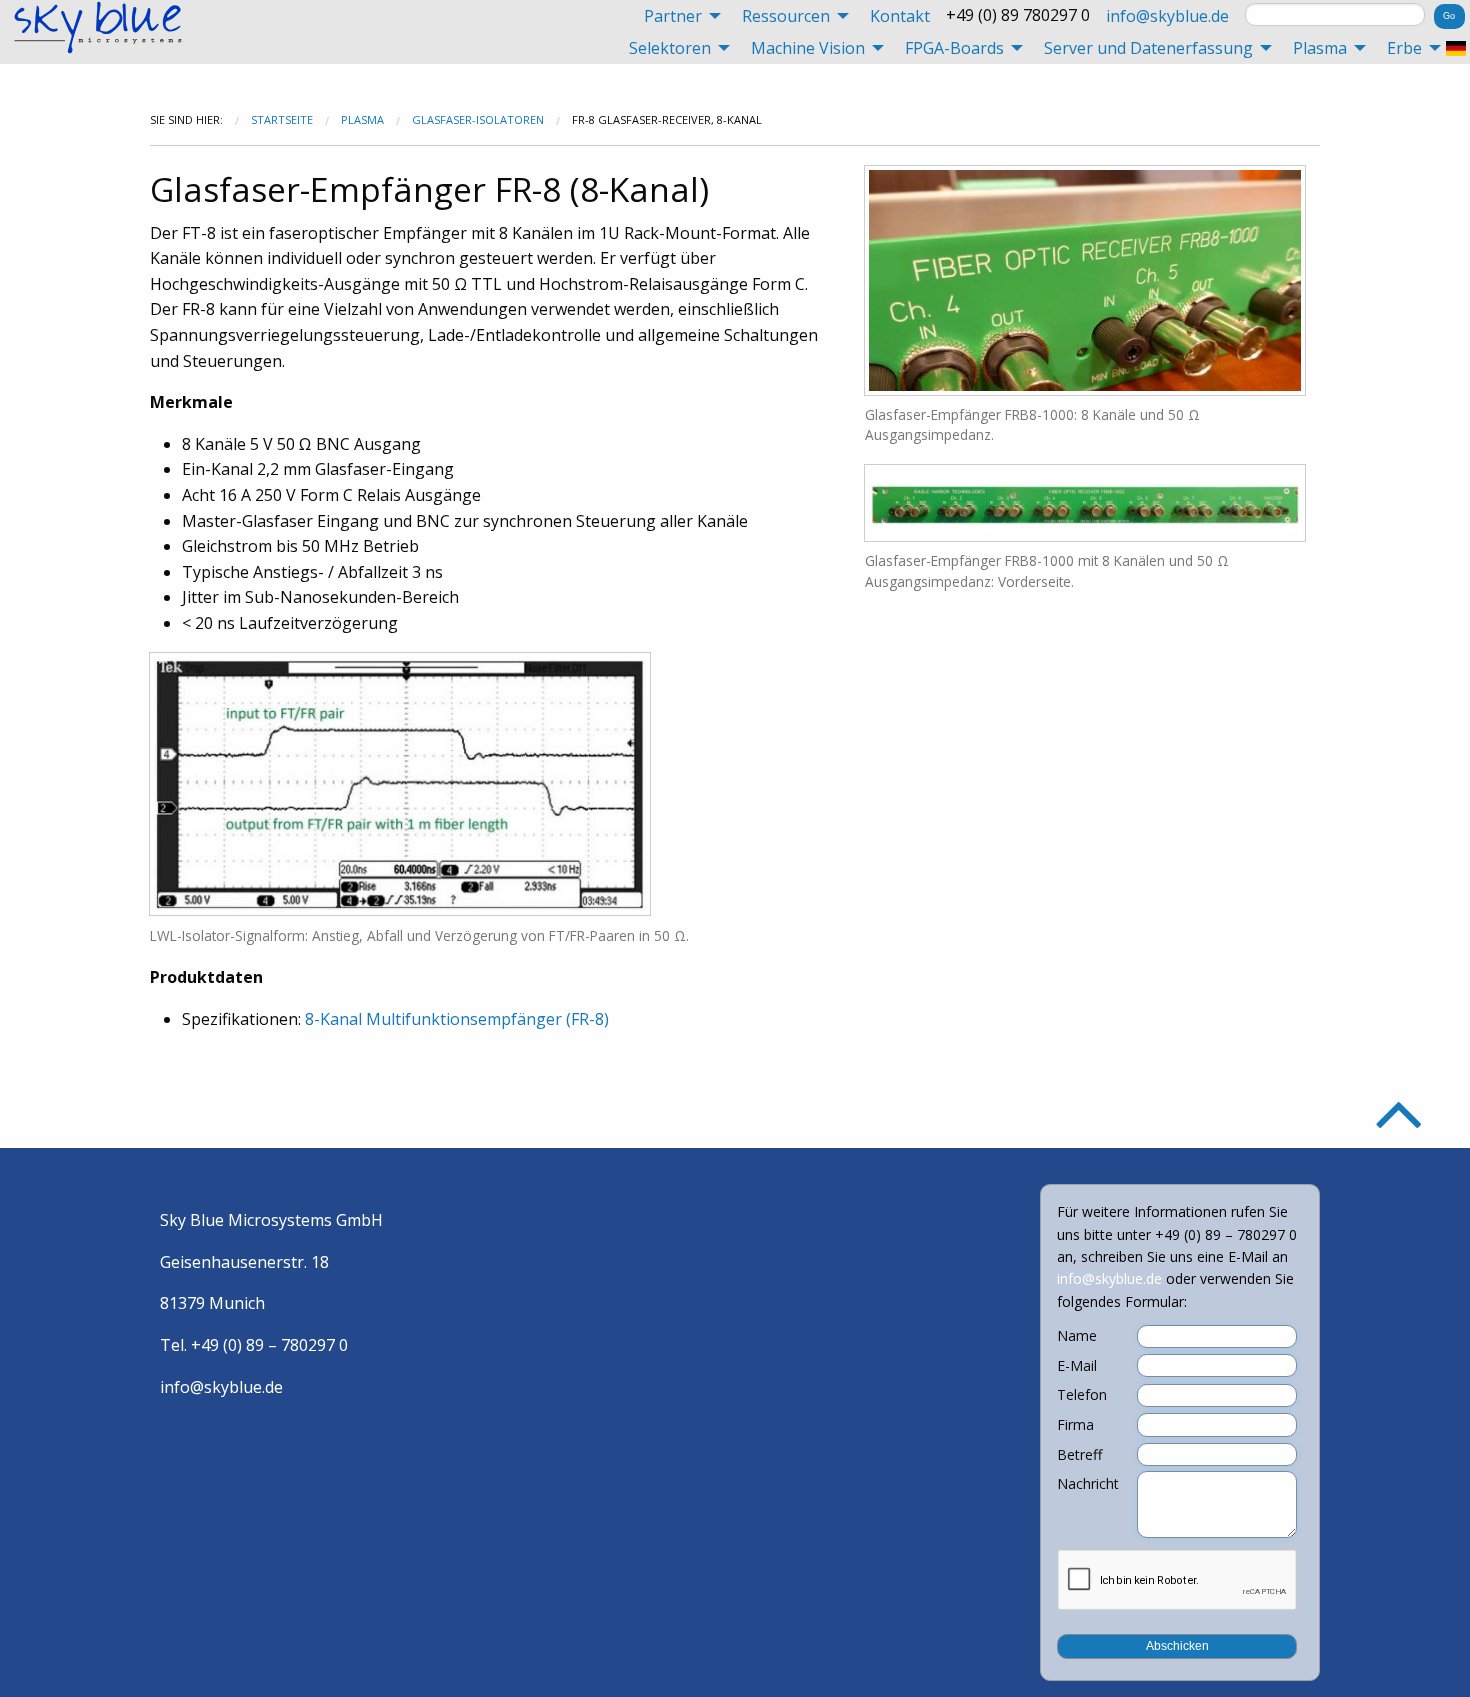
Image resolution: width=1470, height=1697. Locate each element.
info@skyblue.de (1167, 16)
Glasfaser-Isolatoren (478, 119)
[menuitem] (677, 16)
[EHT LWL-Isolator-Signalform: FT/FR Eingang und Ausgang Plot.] (400, 782)
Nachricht (1088, 1484)
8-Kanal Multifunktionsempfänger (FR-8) (457, 1019)
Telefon (1082, 1395)
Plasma (362, 119)
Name (1077, 1336)
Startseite (282, 119)
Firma (1075, 1425)
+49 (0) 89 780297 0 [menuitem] (1018, 15)
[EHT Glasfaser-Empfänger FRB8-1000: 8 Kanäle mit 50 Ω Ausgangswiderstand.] (1085, 278)
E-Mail (1077, 1366)
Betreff (1079, 1455)
